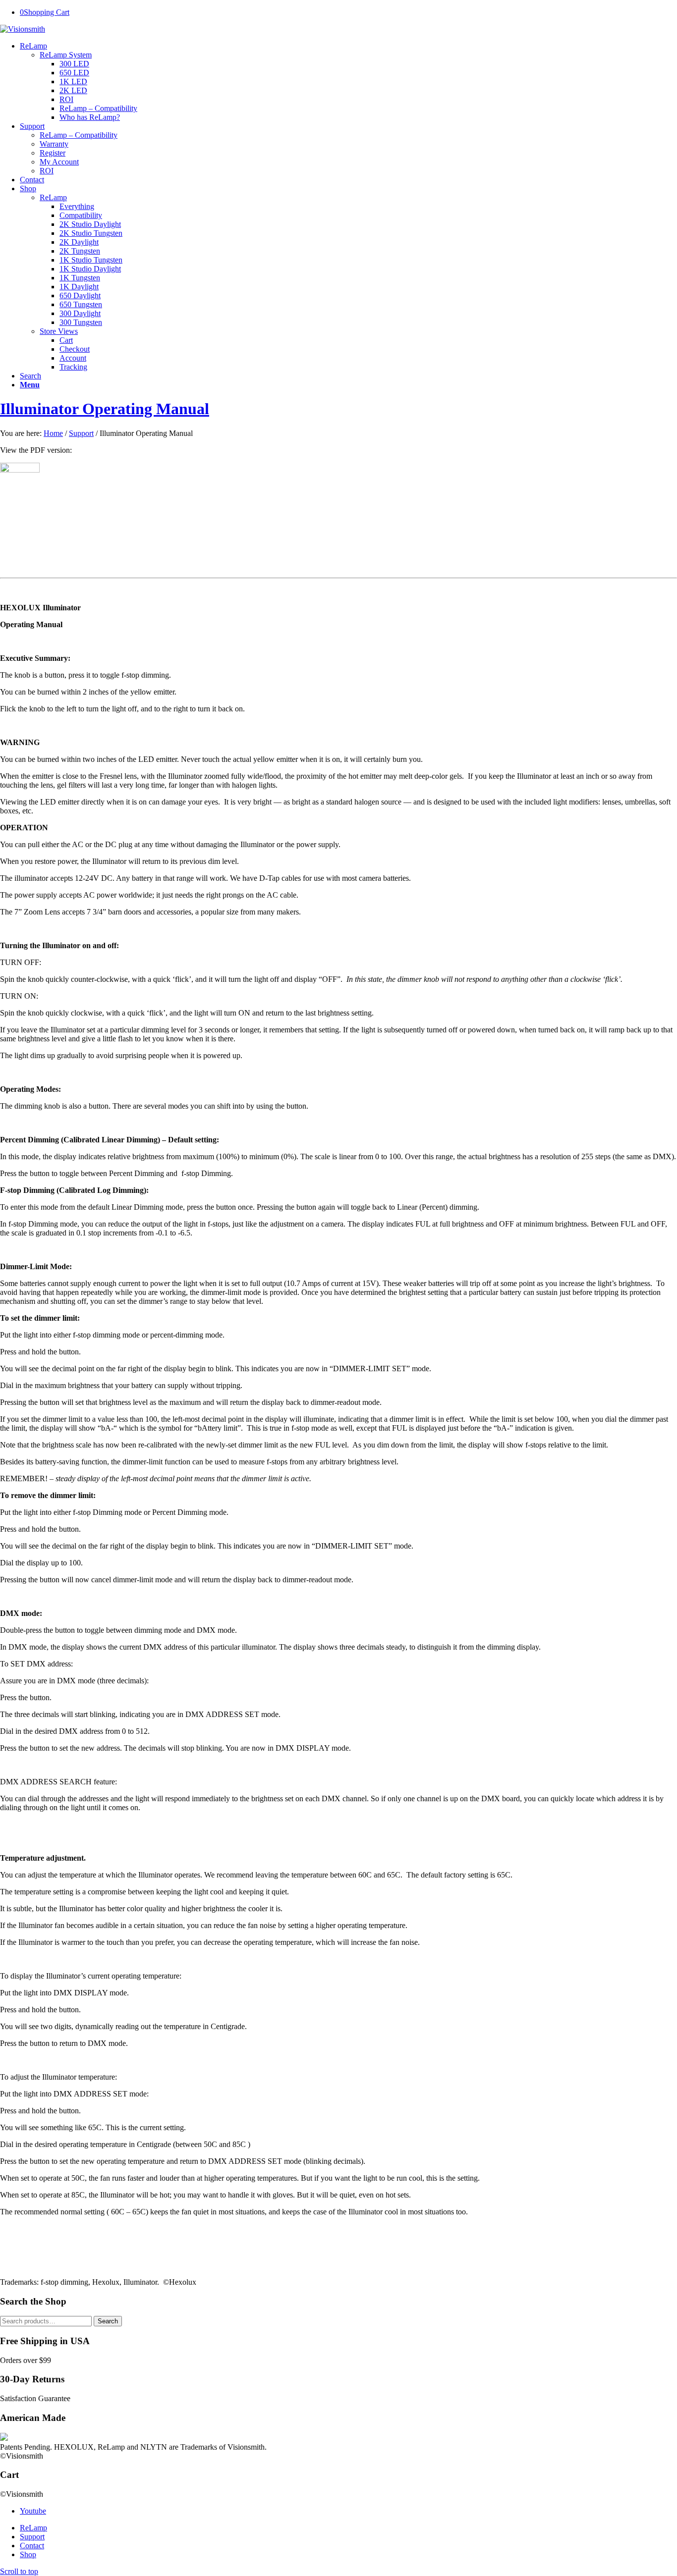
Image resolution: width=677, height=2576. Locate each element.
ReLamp (53, 197)
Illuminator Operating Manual (105, 409)
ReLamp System (66, 55)
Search (108, 2321)
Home (53, 433)
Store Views (59, 331)
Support (81, 433)
